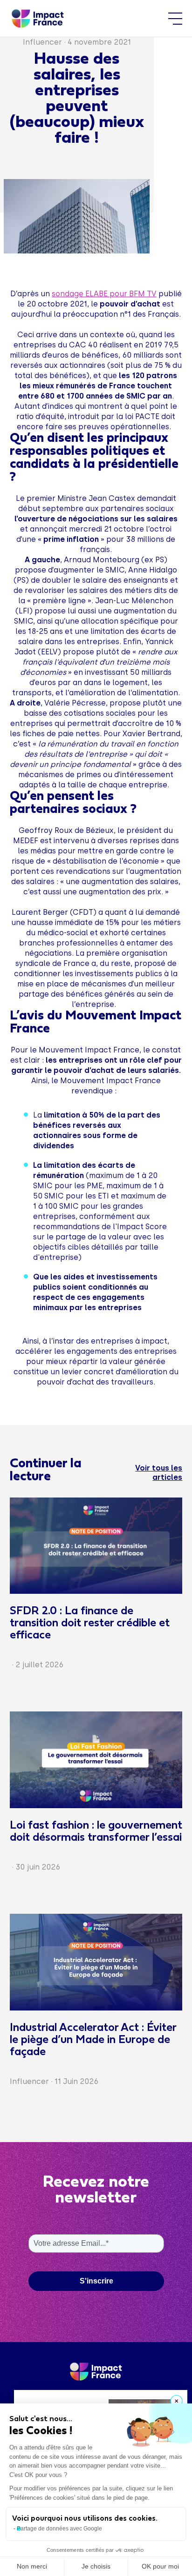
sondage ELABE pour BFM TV (104, 294)
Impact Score (142, 1227)
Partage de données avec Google (59, 2529)
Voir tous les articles (159, 1473)
